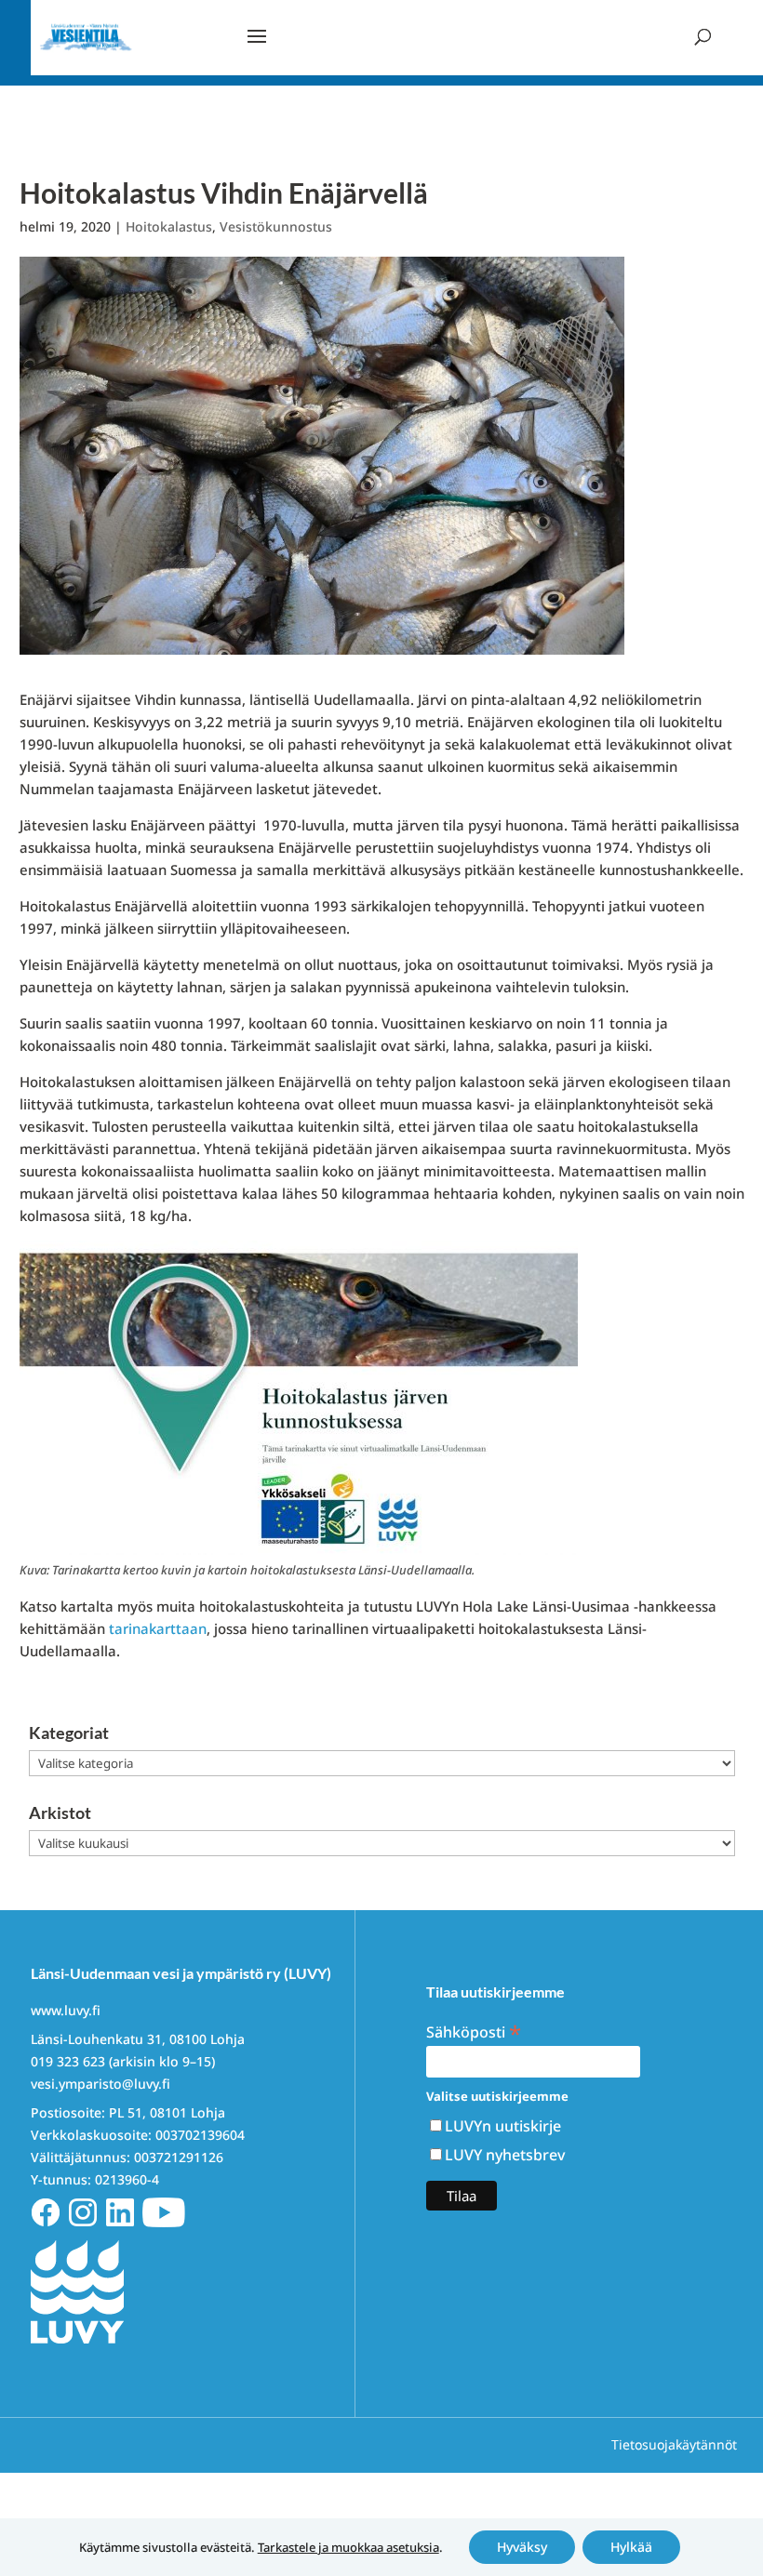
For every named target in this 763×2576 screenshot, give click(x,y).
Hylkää (631, 2547)
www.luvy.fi (66, 2010)
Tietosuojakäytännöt (674, 2444)
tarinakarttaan (158, 1628)
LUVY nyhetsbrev (505, 2155)
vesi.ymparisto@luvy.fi (100, 2084)
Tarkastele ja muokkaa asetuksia (348, 2547)
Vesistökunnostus (276, 226)
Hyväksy (522, 2547)
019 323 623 (68, 2061)
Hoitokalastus (169, 226)
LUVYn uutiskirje (503, 2126)
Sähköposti (474, 2031)
